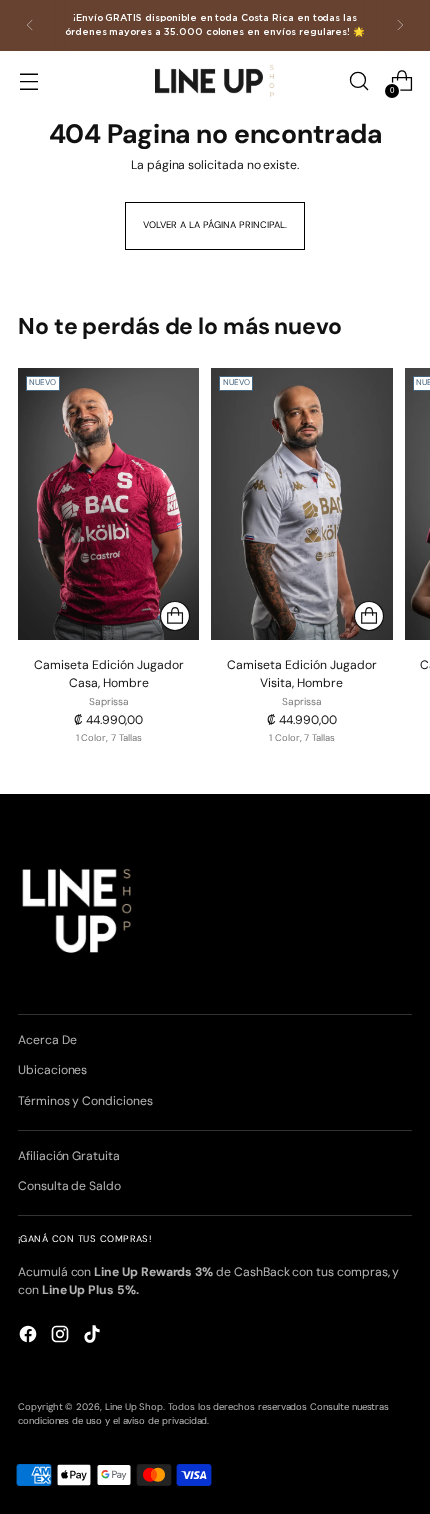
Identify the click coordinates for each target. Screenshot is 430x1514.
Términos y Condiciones (85, 1101)
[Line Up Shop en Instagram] (62, 1336)
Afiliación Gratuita (69, 1156)
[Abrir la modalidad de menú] (28, 81)
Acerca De (47, 1040)
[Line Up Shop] (215, 80)
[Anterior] (30, 25)
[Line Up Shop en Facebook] (30, 1336)
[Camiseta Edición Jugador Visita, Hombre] (301, 504)
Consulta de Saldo (69, 1186)
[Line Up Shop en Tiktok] (94, 1336)
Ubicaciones (52, 1070)
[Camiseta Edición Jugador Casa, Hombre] (108, 504)
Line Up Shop (134, 1407)
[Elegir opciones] (175, 616)
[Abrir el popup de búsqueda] (358, 81)
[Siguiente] (400, 25)
